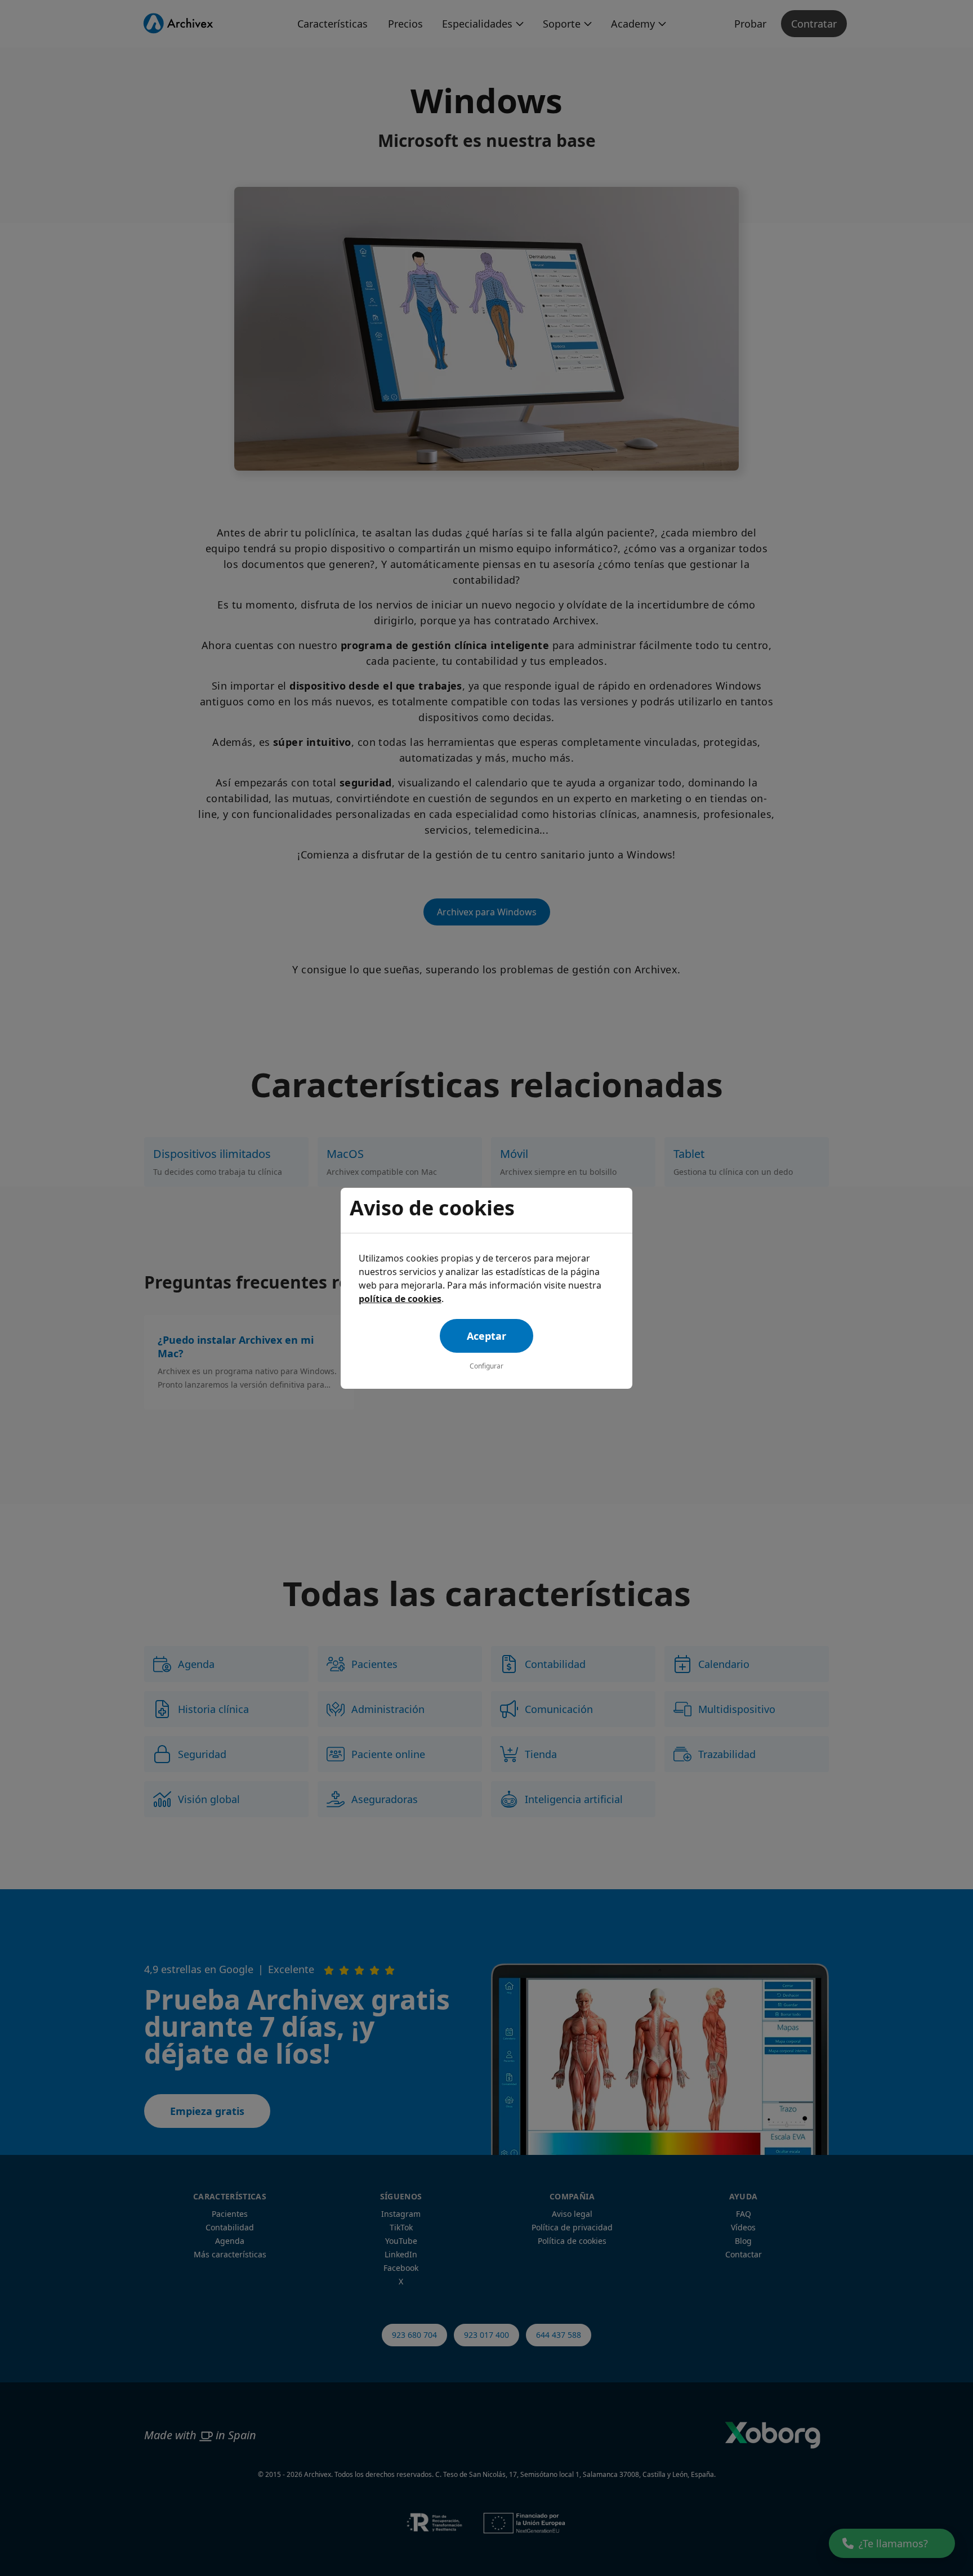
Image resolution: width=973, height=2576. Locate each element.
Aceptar (486, 1336)
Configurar (486, 1366)
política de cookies (400, 1299)
